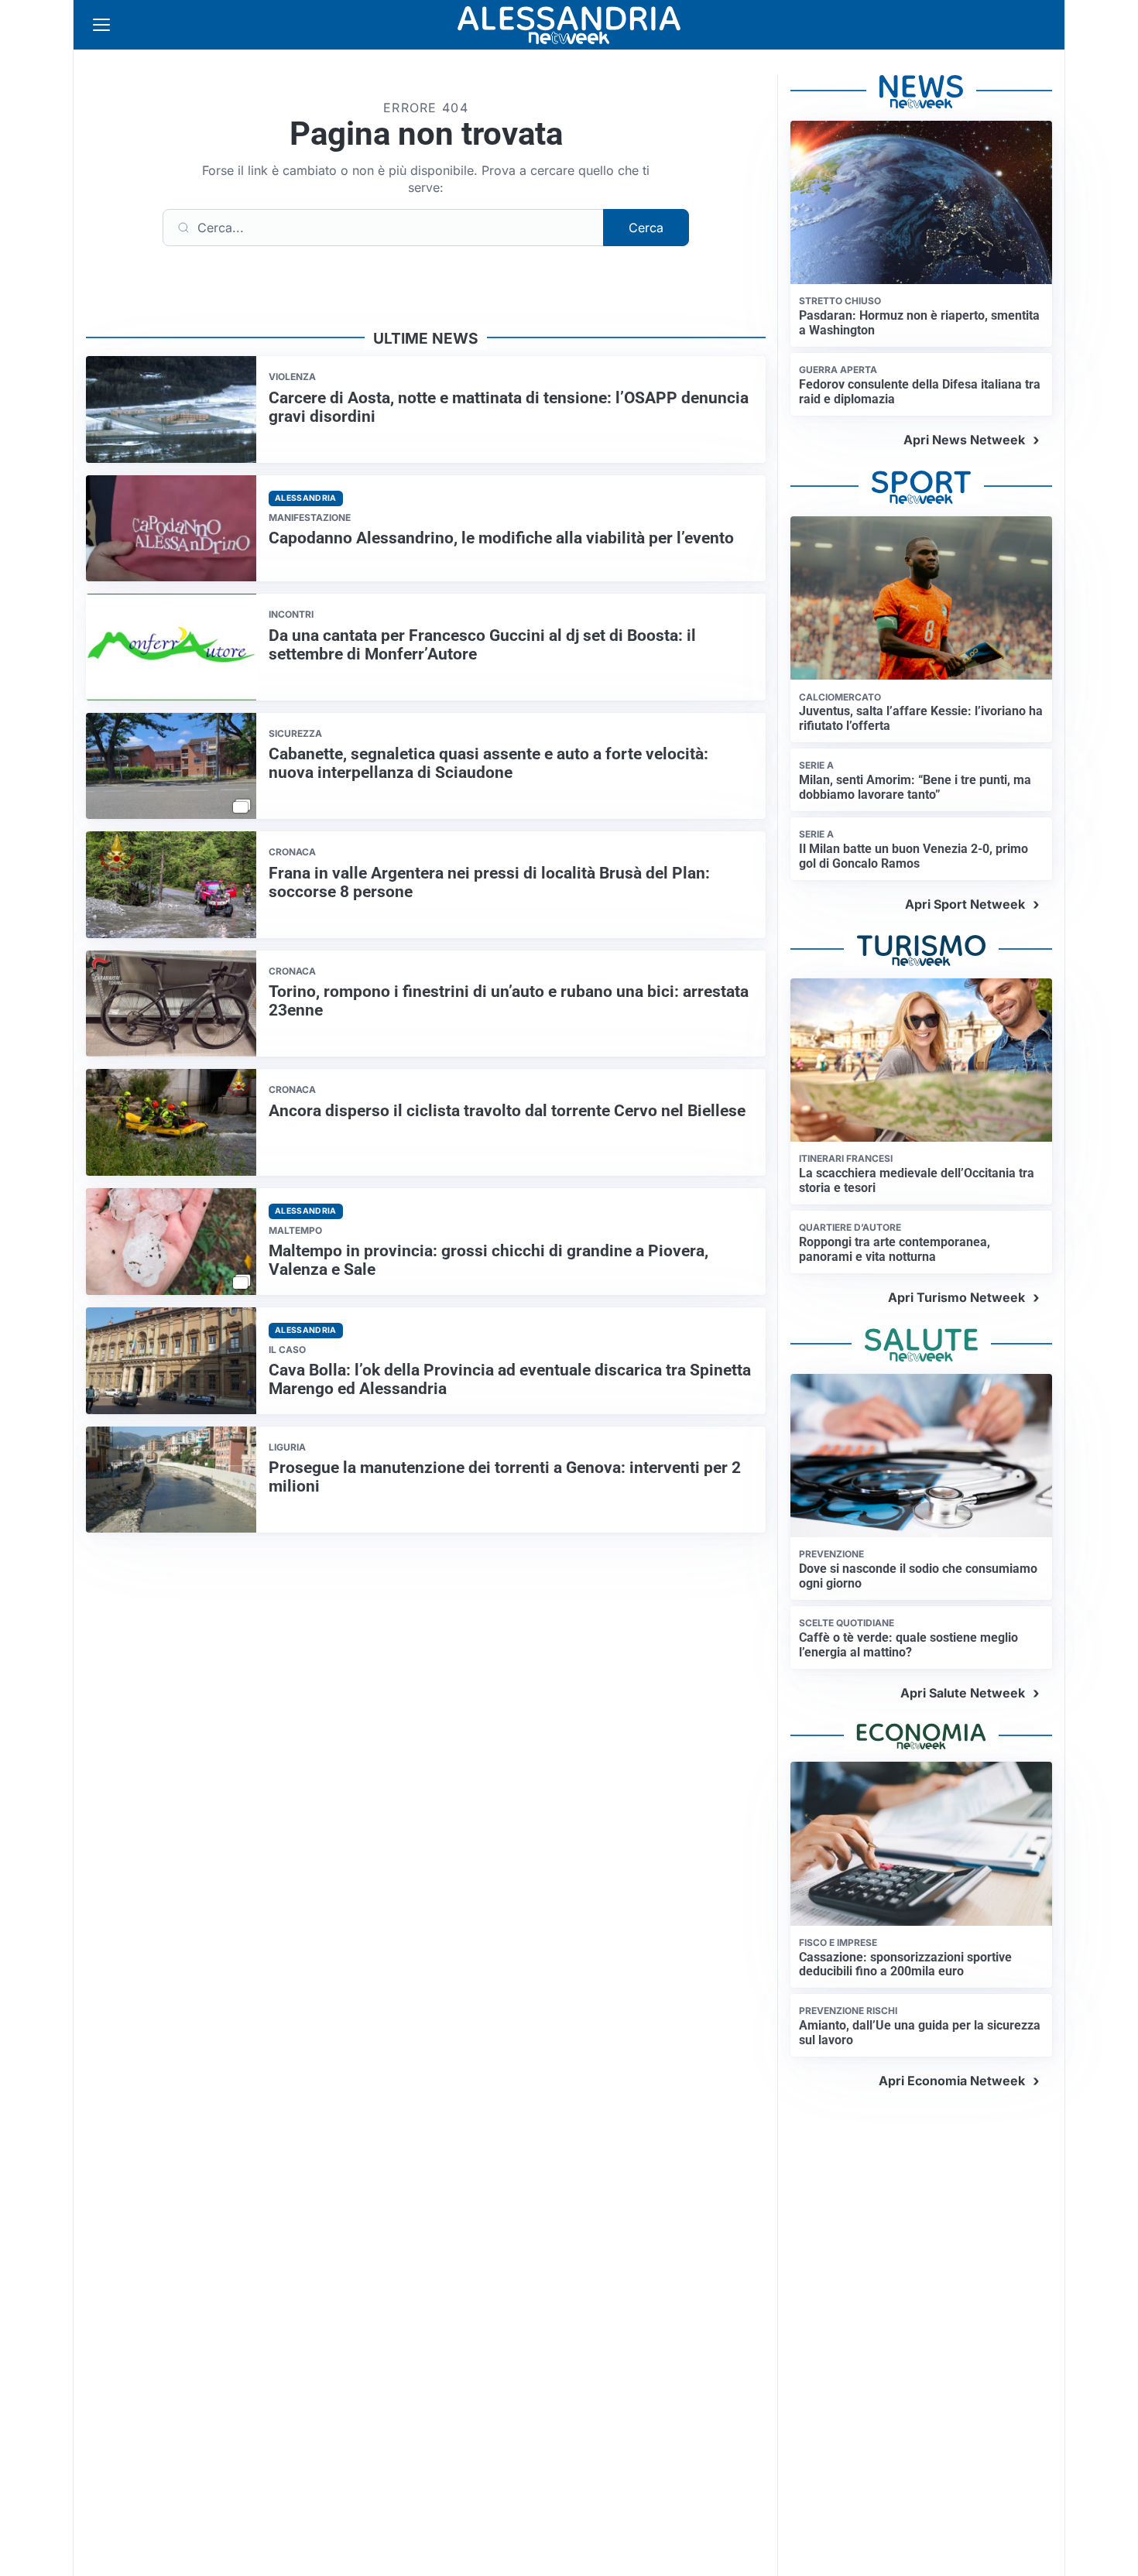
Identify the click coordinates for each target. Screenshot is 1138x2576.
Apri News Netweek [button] (964, 440)
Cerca (646, 228)
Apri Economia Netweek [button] (952, 2081)
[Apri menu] (101, 25)
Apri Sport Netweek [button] (965, 904)
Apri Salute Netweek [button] (963, 1693)
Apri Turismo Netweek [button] (956, 1297)
